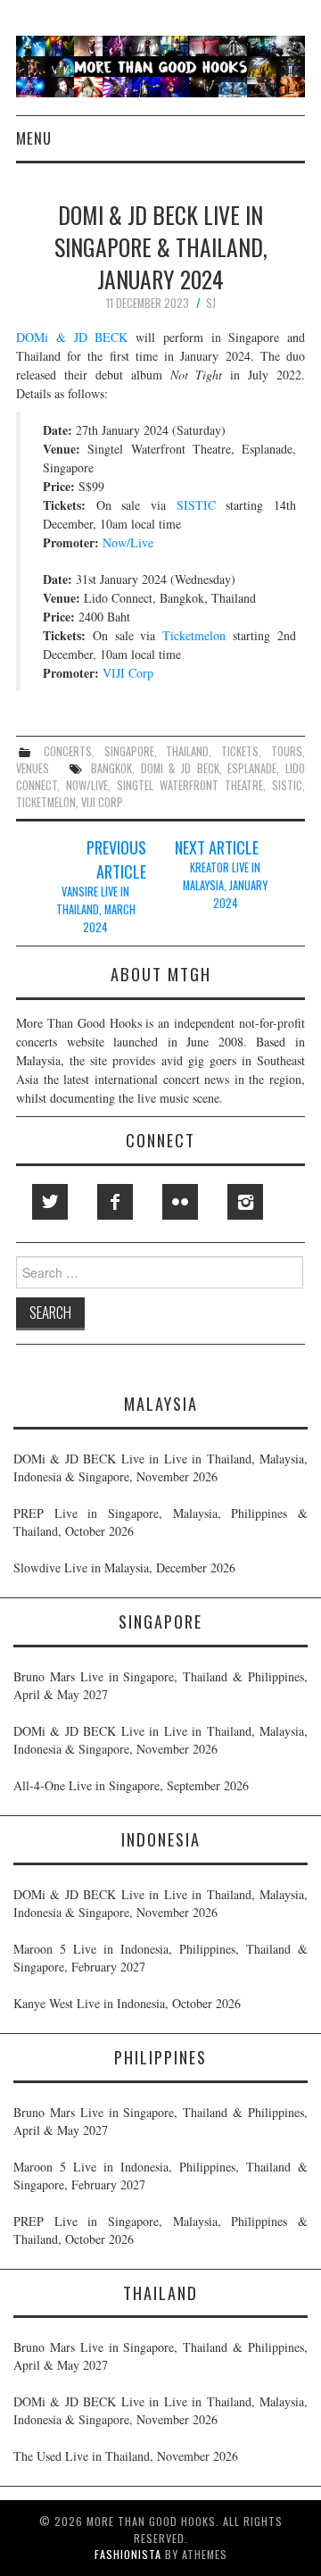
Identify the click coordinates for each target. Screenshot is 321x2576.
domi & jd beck (180, 768)
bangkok (111, 768)
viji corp (102, 802)
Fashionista (128, 2554)
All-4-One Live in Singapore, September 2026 (131, 1785)
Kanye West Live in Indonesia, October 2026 (127, 2003)
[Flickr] (180, 1202)
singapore (129, 751)
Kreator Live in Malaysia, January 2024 (225, 885)
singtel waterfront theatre (190, 785)
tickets (240, 751)
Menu (34, 138)
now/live (87, 785)
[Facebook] (115, 1202)
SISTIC (196, 505)
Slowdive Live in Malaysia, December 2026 (124, 1567)
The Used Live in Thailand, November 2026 (126, 2456)
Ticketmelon (194, 635)
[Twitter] (50, 1202)
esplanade (252, 768)
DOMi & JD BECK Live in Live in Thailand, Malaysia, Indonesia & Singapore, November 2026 (160, 1467)
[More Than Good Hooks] (160, 65)
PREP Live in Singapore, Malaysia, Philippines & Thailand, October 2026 (160, 1522)
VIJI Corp (128, 673)
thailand (187, 751)
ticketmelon (46, 802)
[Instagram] (245, 1202)
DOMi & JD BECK (72, 337)
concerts (68, 751)
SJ (211, 303)
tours (287, 751)
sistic (287, 785)
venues (33, 768)
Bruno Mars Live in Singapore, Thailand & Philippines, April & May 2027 (160, 1685)
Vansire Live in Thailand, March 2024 (96, 909)
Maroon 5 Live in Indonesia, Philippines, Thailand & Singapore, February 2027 (160, 1958)
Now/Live (128, 542)
